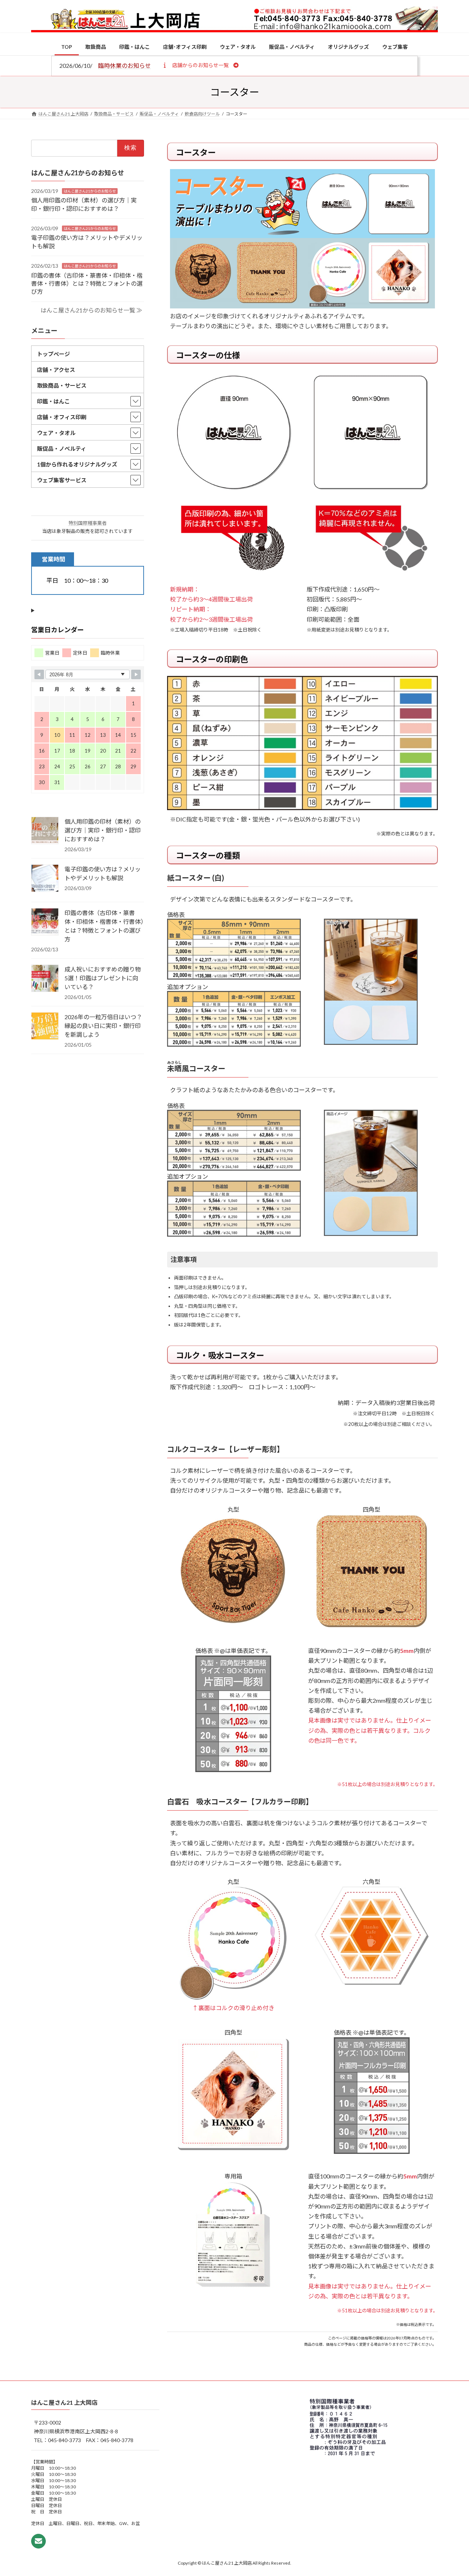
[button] (200, 65)
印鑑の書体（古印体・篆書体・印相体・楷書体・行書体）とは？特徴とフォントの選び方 (87, 283)
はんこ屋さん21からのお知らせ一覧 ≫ (91, 310)
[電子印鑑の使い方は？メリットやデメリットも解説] (45, 878)
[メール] (38, 2541)
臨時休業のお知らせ (125, 65)
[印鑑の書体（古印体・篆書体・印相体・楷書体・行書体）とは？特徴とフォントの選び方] (45, 922)
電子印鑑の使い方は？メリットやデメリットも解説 (103, 873)
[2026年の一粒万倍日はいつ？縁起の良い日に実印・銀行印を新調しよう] (45, 1026)
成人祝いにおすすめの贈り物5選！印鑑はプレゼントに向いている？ (103, 978)
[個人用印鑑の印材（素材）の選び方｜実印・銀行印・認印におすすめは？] (45, 831)
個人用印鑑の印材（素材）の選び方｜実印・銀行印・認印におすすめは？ (103, 830)
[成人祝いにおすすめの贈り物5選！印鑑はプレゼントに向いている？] (45, 978)
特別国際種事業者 (88, 523)
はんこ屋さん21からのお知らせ (90, 191)
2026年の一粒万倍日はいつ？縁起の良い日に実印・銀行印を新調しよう (103, 1025)
